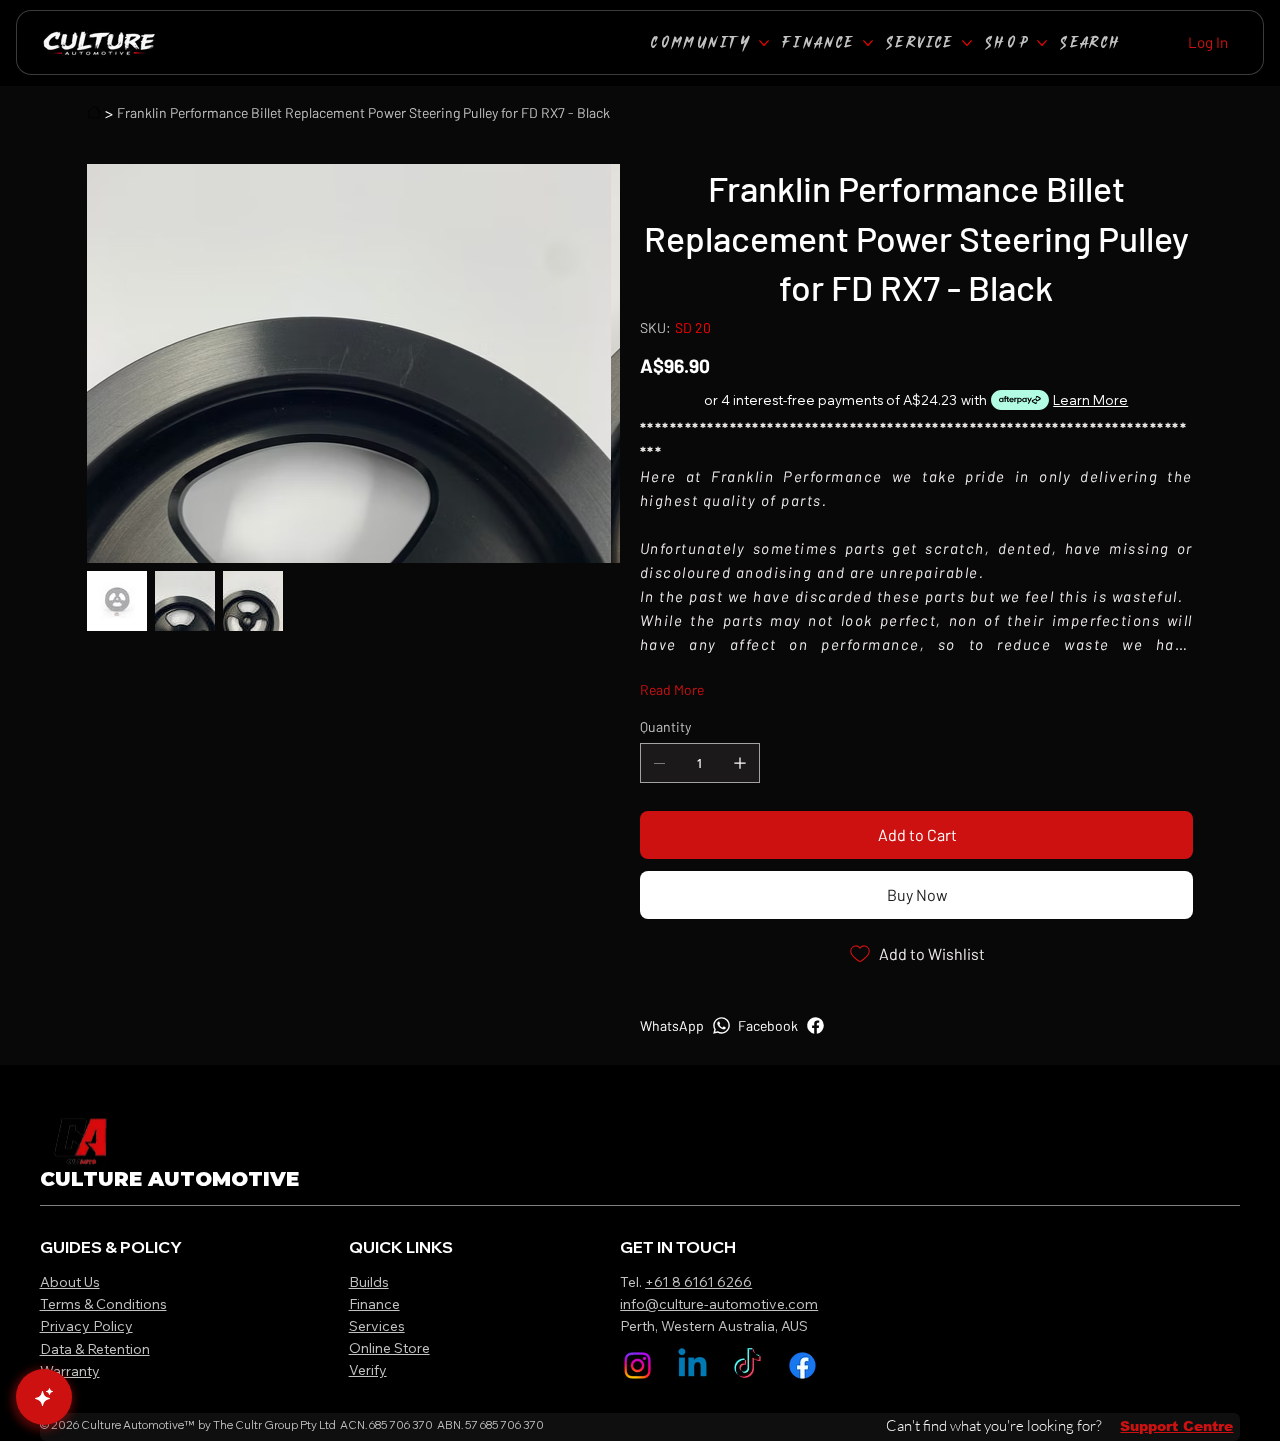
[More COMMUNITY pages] (764, 43)
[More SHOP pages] (1042, 43)
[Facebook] (802, 1365)
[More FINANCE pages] (868, 43)
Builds (369, 1282)
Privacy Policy (86, 1326)
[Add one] (740, 763)
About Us (70, 1282)
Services (377, 1326)
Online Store (389, 1348)
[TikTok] (747, 1365)
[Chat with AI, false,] (44, 1397)
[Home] (94, 112)
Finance (374, 1304)
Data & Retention (95, 1349)
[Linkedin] (692, 1365)
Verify (368, 1370)
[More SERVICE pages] (967, 43)
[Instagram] (637, 1365)
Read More (672, 689)
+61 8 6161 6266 (698, 1282)
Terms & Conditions (103, 1304)
